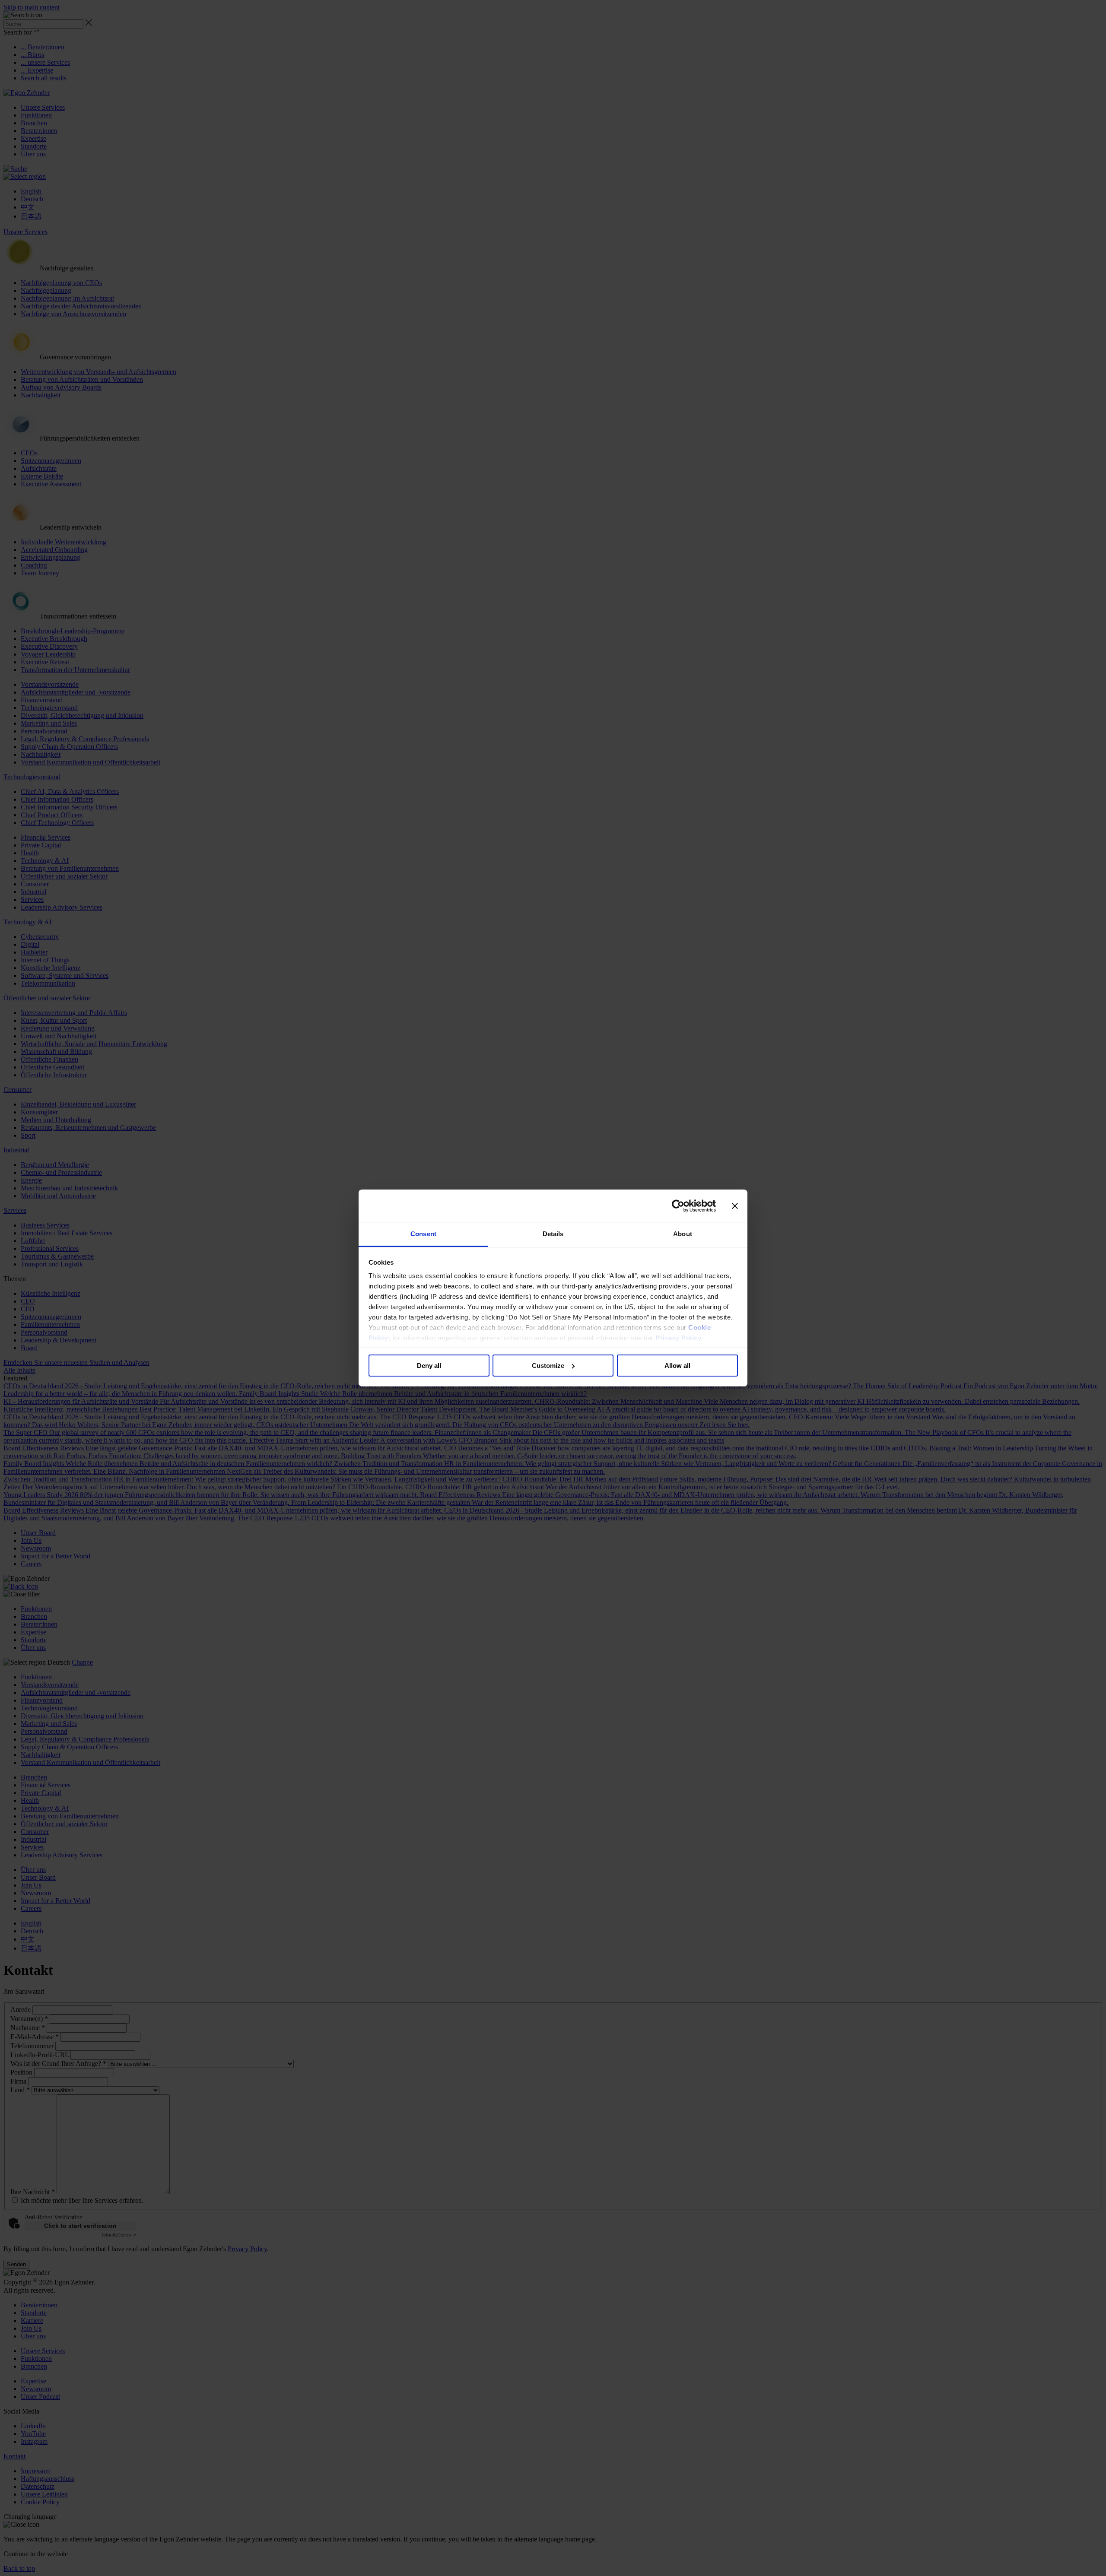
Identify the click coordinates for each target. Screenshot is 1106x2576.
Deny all (429, 1366)
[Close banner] (735, 1206)
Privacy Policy (678, 1338)
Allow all (677, 1366)
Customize (548, 1366)
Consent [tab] (423, 1234)
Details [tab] (553, 1234)
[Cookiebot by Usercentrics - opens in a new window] (678, 1206)
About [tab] (683, 1234)
